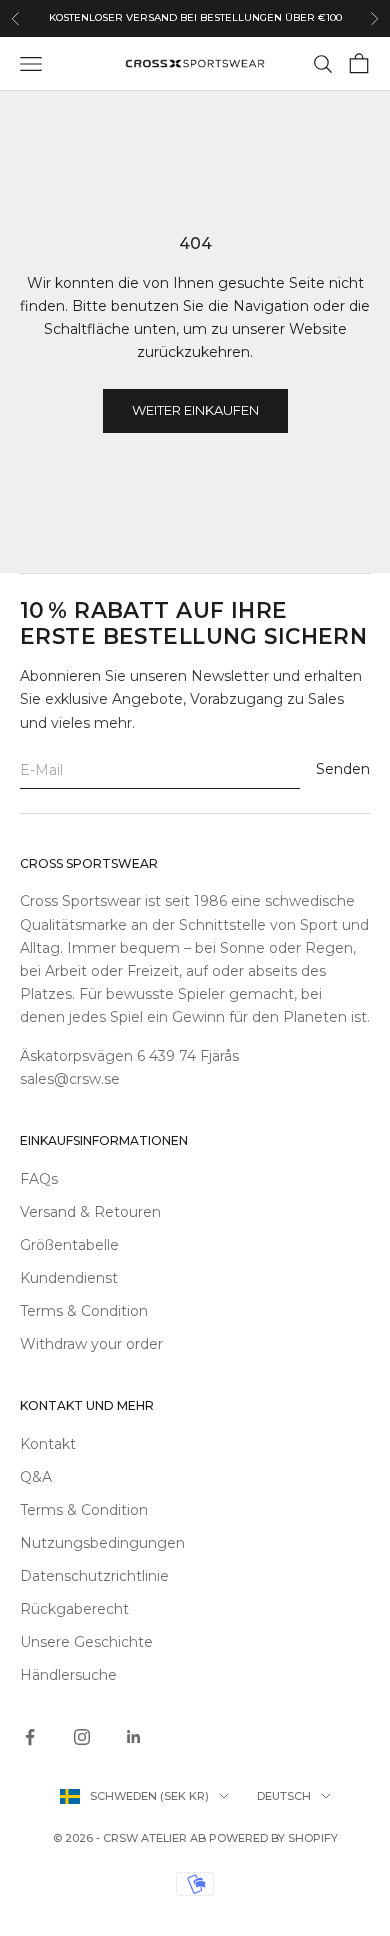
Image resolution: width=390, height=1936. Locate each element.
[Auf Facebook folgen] (30, 1737)
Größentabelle (69, 1245)
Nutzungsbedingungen (102, 1543)
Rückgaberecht (74, 1609)
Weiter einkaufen (195, 410)
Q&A (36, 1477)
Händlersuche (68, 1675)
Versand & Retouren (90, 1212)
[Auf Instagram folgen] (82, 1737)
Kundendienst (69, 1278)
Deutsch (284, 1796)
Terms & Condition (84, 1311)
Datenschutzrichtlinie (94, 1576)
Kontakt (48, 1444)
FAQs (39, 1179)
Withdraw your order (91, 1344)
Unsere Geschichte (86, 1642)
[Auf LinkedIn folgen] (134, 1737)
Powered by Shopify (273, 1838)
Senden (343, 769)
